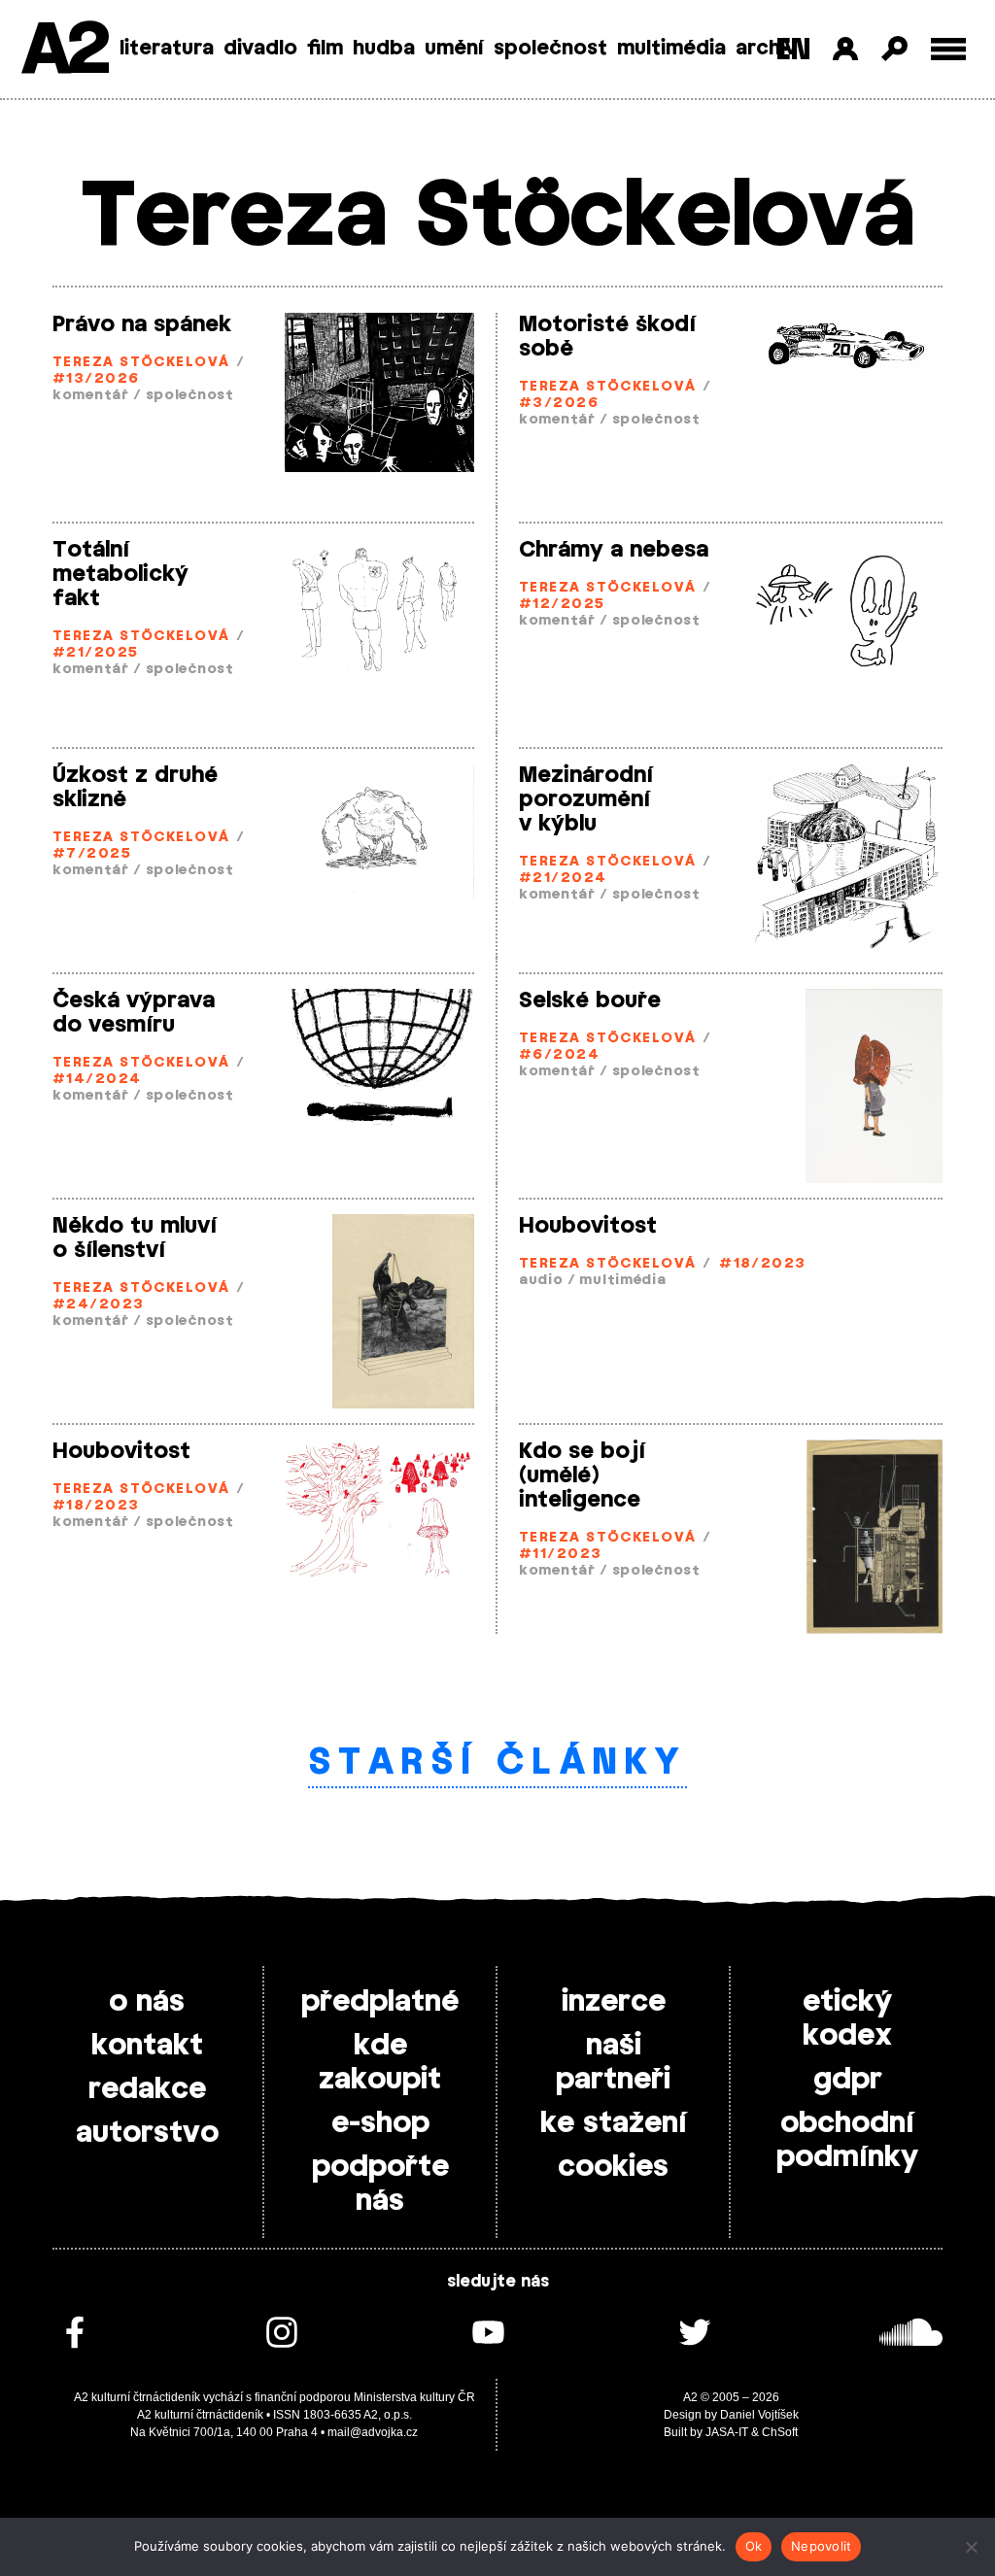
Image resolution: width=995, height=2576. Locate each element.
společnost (550, 49)
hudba (384, 49)
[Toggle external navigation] (949, 49)
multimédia (671, 49)
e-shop (380, 2123)
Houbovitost (588, 1226)
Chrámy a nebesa (614, 550)
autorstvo (147, 2133)
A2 (64, 51)
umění (454, 49)
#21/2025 (96, 653)
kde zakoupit (380, 2063)
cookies (613, 2167)
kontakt (147, 2046)
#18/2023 (763, 1264)
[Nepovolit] (971, 2547)
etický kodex (847, 2019)
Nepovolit (821, 2546)
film (325, 49)
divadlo (260, 49)
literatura (167, 49)
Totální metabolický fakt (120, 574)
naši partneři (613, 2063)
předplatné (380, 2002)
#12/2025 (562, 605)
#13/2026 (96, 379)
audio (541, 1281)
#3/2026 (559, 404)
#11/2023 (561, 1555)
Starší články (498, 1763)
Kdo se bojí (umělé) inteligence (582, 1475)
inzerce (614, 2002)
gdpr (848, 2080)
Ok (754, 2546)
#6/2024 (559, 1055)
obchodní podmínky (847, 2140)
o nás (147, 2002)
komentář (91, 396)
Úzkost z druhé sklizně (135, 787)
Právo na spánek (142, 324)
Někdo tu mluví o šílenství (135, 1238)
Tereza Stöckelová (141, 363)
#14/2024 (97, 1080)
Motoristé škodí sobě (607, 337)
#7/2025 (92, 854)
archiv (766, 49)
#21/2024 (563, 879)
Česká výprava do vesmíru (134, 1013)
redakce (147, 2089)
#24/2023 (99, 1305)
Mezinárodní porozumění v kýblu (586, 799)
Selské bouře (590, 1000)
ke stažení (614, 2123)
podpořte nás (380, 2184)
